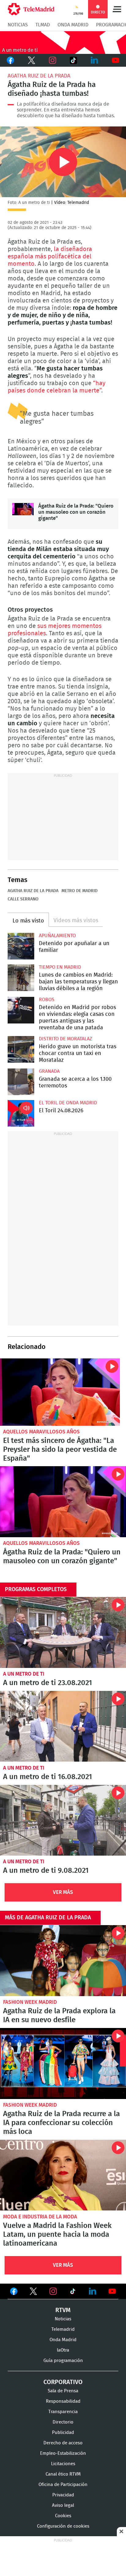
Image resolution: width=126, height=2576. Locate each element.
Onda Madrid (73, 25)
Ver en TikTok (73, 2292)
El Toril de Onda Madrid (68, 1103)
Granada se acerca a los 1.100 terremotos (21, 1082)
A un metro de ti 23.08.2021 (63, 1632)
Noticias (18, 25)
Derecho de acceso (63, 2443)
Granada (49, 1071)
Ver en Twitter (33, 2292)
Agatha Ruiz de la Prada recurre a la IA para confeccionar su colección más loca (63, 2063)
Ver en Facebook (14, 2292)
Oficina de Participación (63, 2485)
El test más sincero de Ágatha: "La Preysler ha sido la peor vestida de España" (60, 1392)
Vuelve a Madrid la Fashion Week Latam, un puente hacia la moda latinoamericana (63, 2175)
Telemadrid (63, 2329)
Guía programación (63, 2361)
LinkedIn (95, 60)
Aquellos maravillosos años (41, 1432)
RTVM (63, 2310)
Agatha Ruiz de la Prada (39, 76)
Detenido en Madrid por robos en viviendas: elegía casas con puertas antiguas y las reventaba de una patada (21, 1010)
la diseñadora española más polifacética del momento (50, 257)
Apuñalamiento (57, 936)
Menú (117, 9)
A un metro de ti (24, 1674)
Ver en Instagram (53, 2291)
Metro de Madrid (80, 891)
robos (47, 1000)
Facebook (11, 60)
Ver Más (63, 1892)
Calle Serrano (23, 899)
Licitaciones (63, 2464)
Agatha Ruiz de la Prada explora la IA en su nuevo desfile (63, 1961)
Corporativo (63, 2382)
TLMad (43, 25)
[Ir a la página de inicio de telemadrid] (31, 9)
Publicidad (63, 2433)
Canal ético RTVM (63, 2474)
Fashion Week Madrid (30, 2002)
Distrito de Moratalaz (65, 1039)
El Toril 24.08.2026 (21, 1113)
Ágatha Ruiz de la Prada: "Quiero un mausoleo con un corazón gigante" (23, 514)
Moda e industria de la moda (40, 2217)
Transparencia (63, 2412)
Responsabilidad (63, 2401)
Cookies (63, 2516)
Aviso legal (63, 2505)
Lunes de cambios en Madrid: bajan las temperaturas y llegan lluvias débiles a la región (21, 978)
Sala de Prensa (63, 2391)
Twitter (32, 60)
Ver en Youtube (112, 2291)
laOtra (63, 2350)
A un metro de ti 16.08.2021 (63, 1726)
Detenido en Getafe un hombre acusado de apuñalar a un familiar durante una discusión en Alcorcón (21, 946)
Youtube (115, 60)
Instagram (52, 60)
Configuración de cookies (63, 2526)
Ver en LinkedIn (93, 2291)
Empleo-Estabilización (63, 2453)
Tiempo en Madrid (60, 967)
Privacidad (63, 2495)
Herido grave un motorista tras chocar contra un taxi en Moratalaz (21, 1049)
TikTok (73, 60)
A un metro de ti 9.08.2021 (63, 1820)
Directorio (63, 2422)
